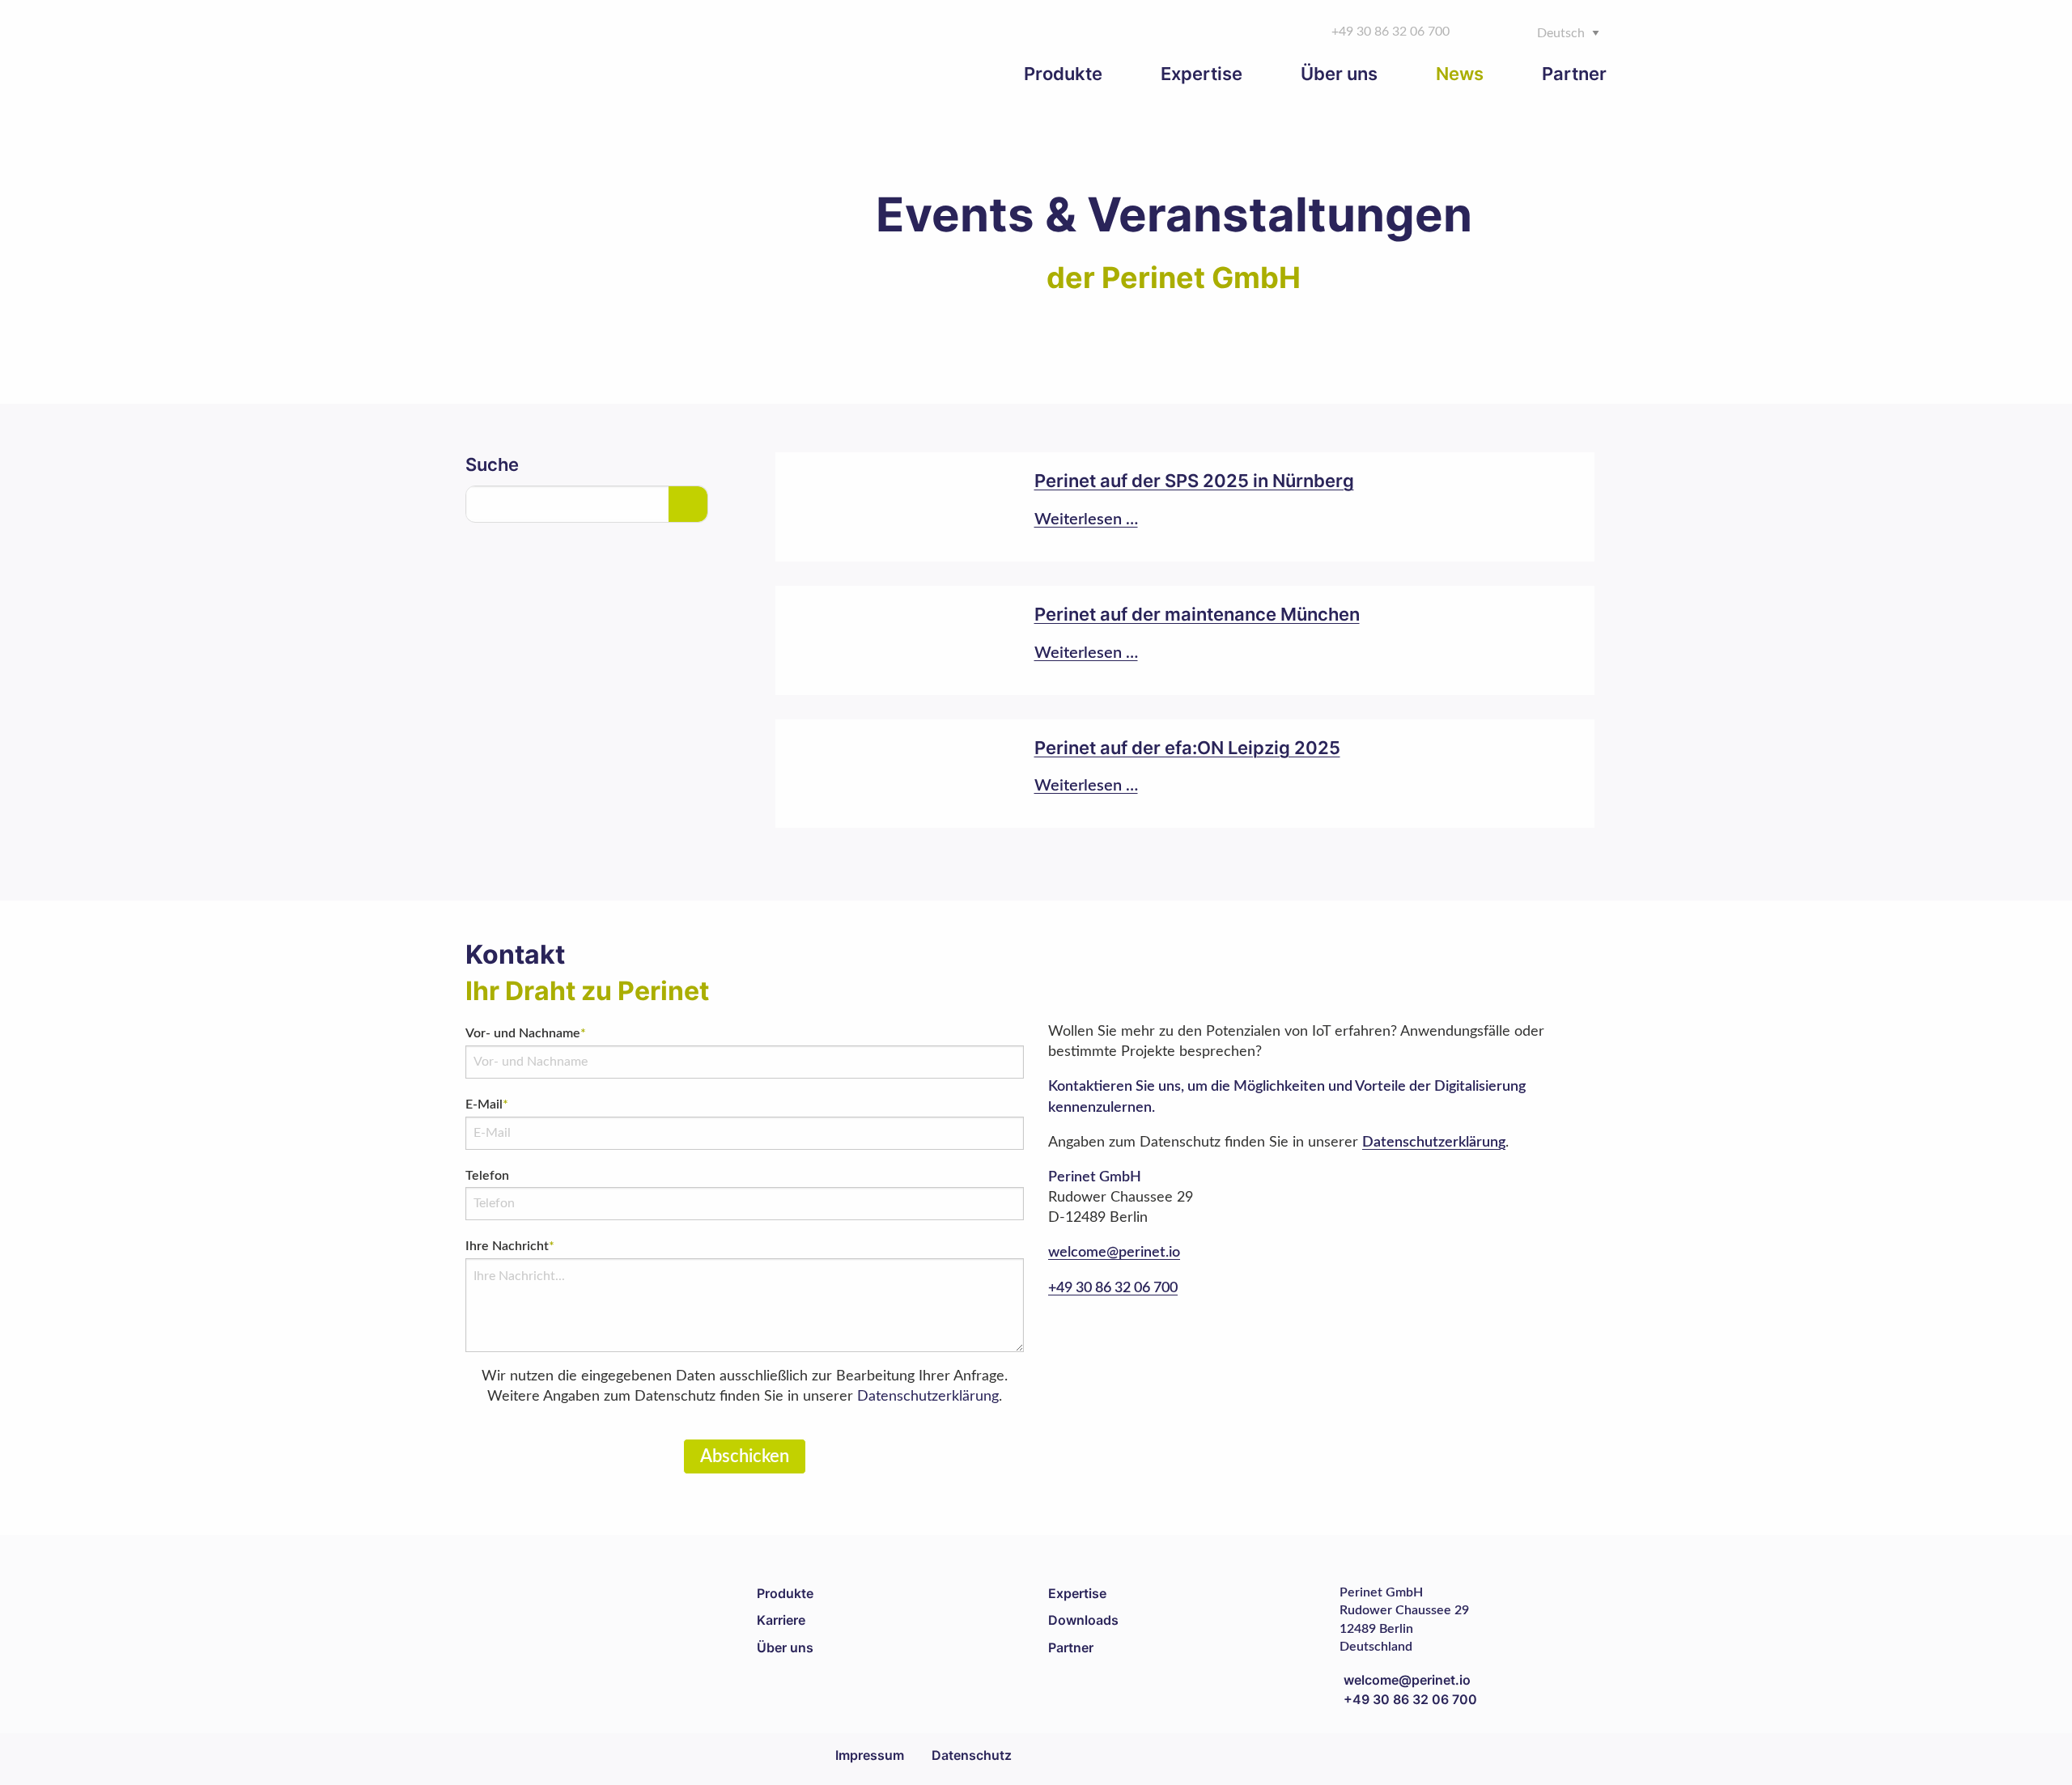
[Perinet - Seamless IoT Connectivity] (587, 51)
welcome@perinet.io (1114, 1253)
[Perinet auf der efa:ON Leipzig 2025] (1185, 774)
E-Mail (487, 1104)
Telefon (487, 1176)
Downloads (1083, 1620)
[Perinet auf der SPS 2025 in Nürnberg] (1185, 507)
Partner (1071, 1647)
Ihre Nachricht (510, 1246)
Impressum (870, 1755)
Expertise (1077, 1593)
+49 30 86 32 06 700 (1113, 1288)
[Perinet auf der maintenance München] (1185, 640)
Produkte (785, 1593)
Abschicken (745, 1456)
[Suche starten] (688, 504)
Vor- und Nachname (526, 1033)
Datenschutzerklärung (928, 1397)
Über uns (785, 1647)
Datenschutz (972, 1755)
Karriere (781, 1620)
